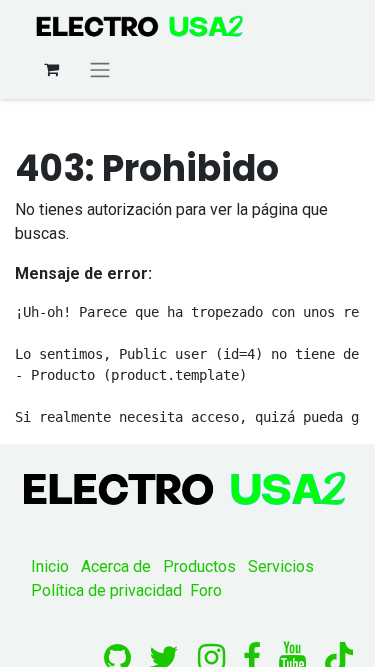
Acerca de (116, 566)
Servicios (281, 566)
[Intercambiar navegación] (100, 69)
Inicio (50, 566)
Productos (199, 566)
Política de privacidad (106, 590)
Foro (206, 590)
